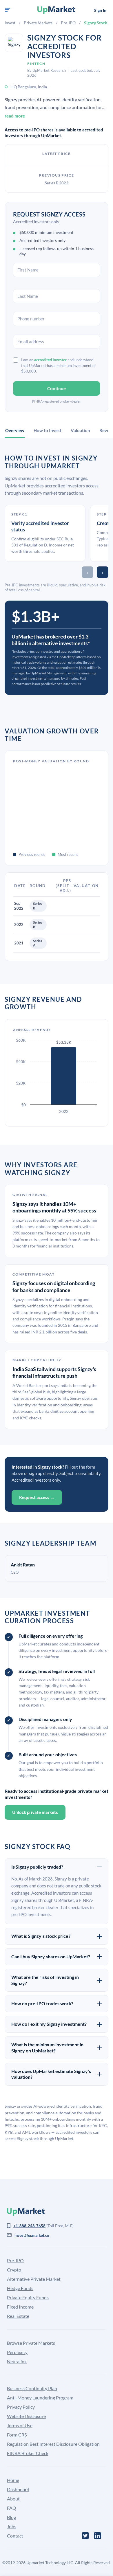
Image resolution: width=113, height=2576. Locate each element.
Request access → (37, 1497)
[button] (8, 10)
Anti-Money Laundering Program (40, 2398)
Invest (10, 23)
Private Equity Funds (28, 2297)
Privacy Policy (21, 2407)
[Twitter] (85, 2536)
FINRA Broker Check (28, 2453)
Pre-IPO (68, 23)
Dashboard (18, 2489)
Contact (15, 2536)
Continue (57, 388)
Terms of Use (20, 2425)
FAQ (12, 2508)
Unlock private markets (35, 1812)
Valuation (80, 430)
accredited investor (50, 360)
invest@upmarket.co (32, 2235)
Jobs (12, 2526)
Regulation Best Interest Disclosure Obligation (53, 2444)
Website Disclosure (26, 2416)
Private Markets (38, 23)
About (13, 2499)
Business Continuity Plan (32, 2388)
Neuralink (17, 2361)
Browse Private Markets (31, 2343)
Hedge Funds (20, 2288)
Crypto (14, 2270)
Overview (15, 430)
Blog (11, 2517)
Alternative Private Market (34, 2279)
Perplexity (17, 2352)
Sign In (100, 10)
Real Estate (18, 2316)
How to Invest (48, 430)
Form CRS (17, 2435)
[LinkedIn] (97, 2536)
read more (15, 116)
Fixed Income (20, 2307)
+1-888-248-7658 (29, 2226)
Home (13, 2480)
